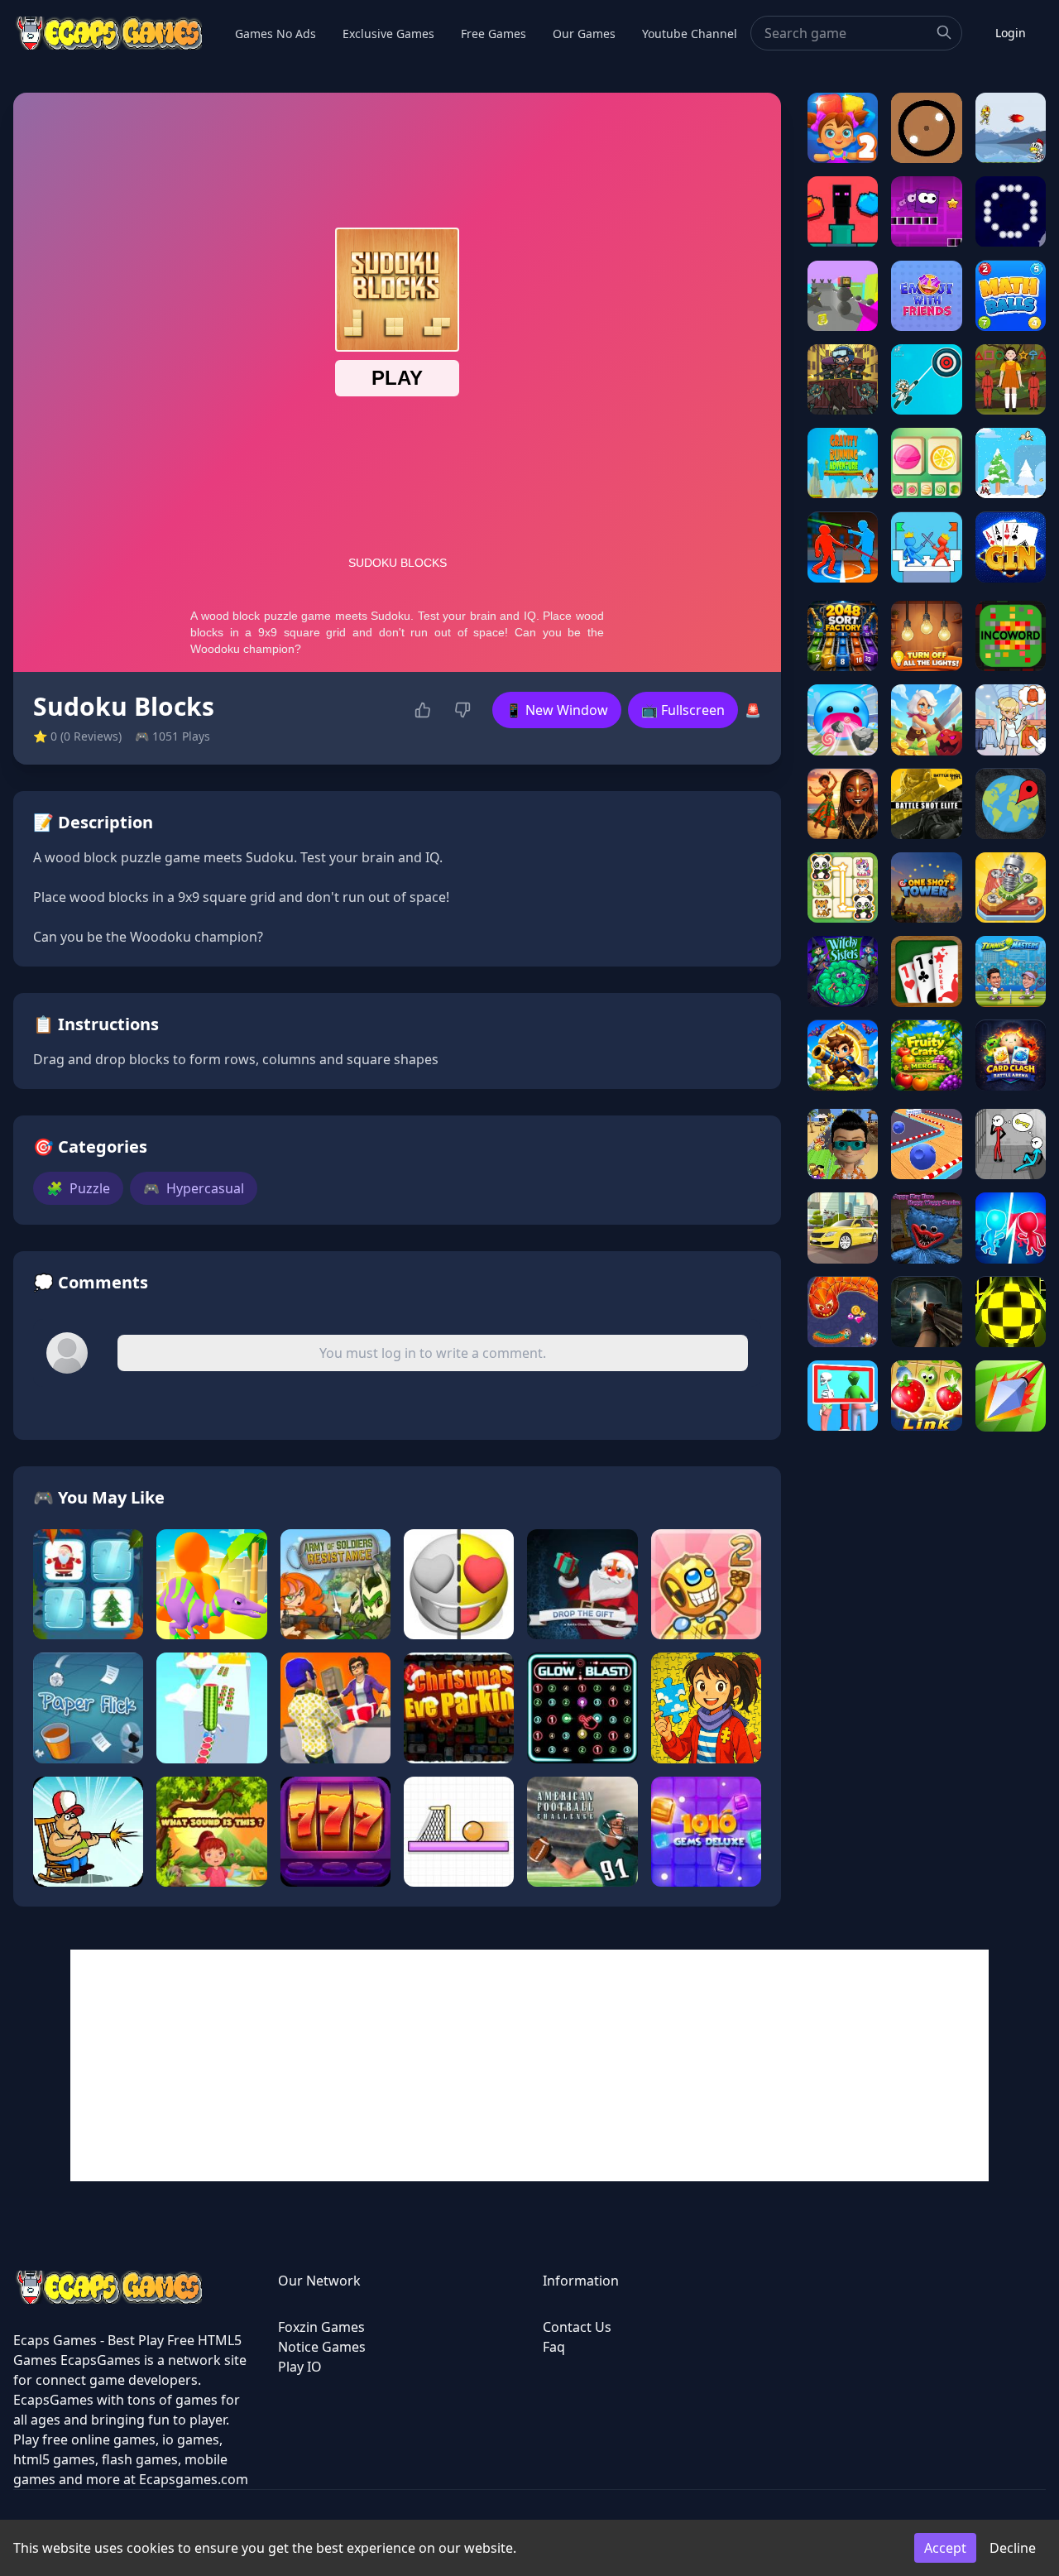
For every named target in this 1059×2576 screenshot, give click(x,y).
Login (1011, 33)
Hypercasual (194, 1188)
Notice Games (322, 2347)
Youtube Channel (690, 34)
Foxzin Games (321, 2327)
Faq (554, 2347)
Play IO (300, 2367)
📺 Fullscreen (683, 710)
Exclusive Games (388, 34)
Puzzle (78, 1188)
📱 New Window (557, 710)
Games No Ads (276, 34)
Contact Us (577, 2327)
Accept (945, 2548)
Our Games (584, 34)
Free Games (494, 34)
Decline (1013, 2548)
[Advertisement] (529, 2065)
